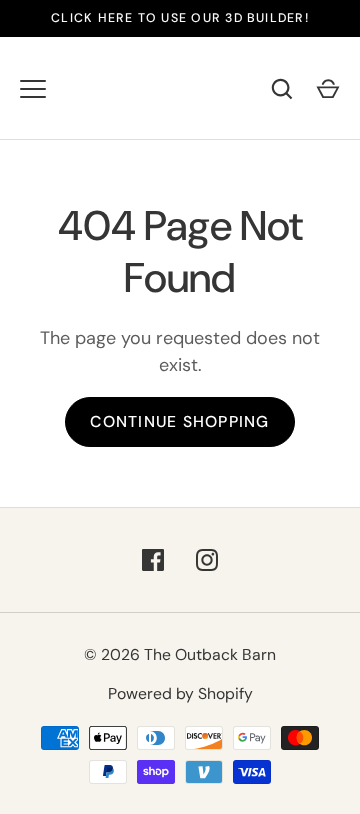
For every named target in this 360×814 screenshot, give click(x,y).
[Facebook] (153, 560)
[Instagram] (207, 560)
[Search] (282, 89)
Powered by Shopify (180, 693)
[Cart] (328, 89)
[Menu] (33, 89)
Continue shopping (179, 421)
